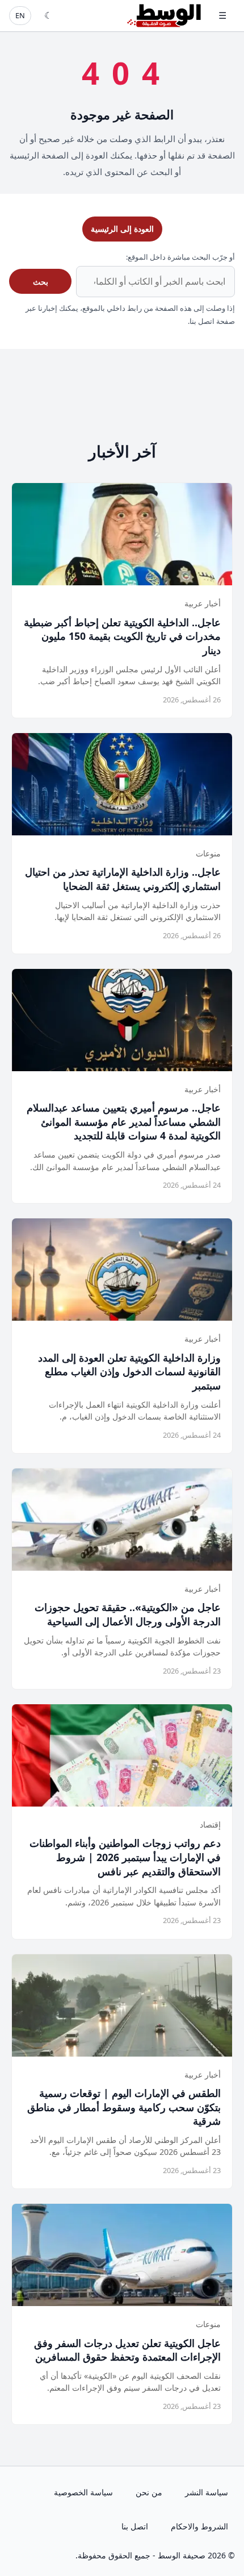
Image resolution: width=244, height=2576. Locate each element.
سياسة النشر (207, 2492)
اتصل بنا (135, 2526)
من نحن (149, 2492)
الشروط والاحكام (199, 2526)
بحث (41, 282)
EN (20, 15)
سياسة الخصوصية (83, 2492)
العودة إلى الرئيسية (122, 229)
